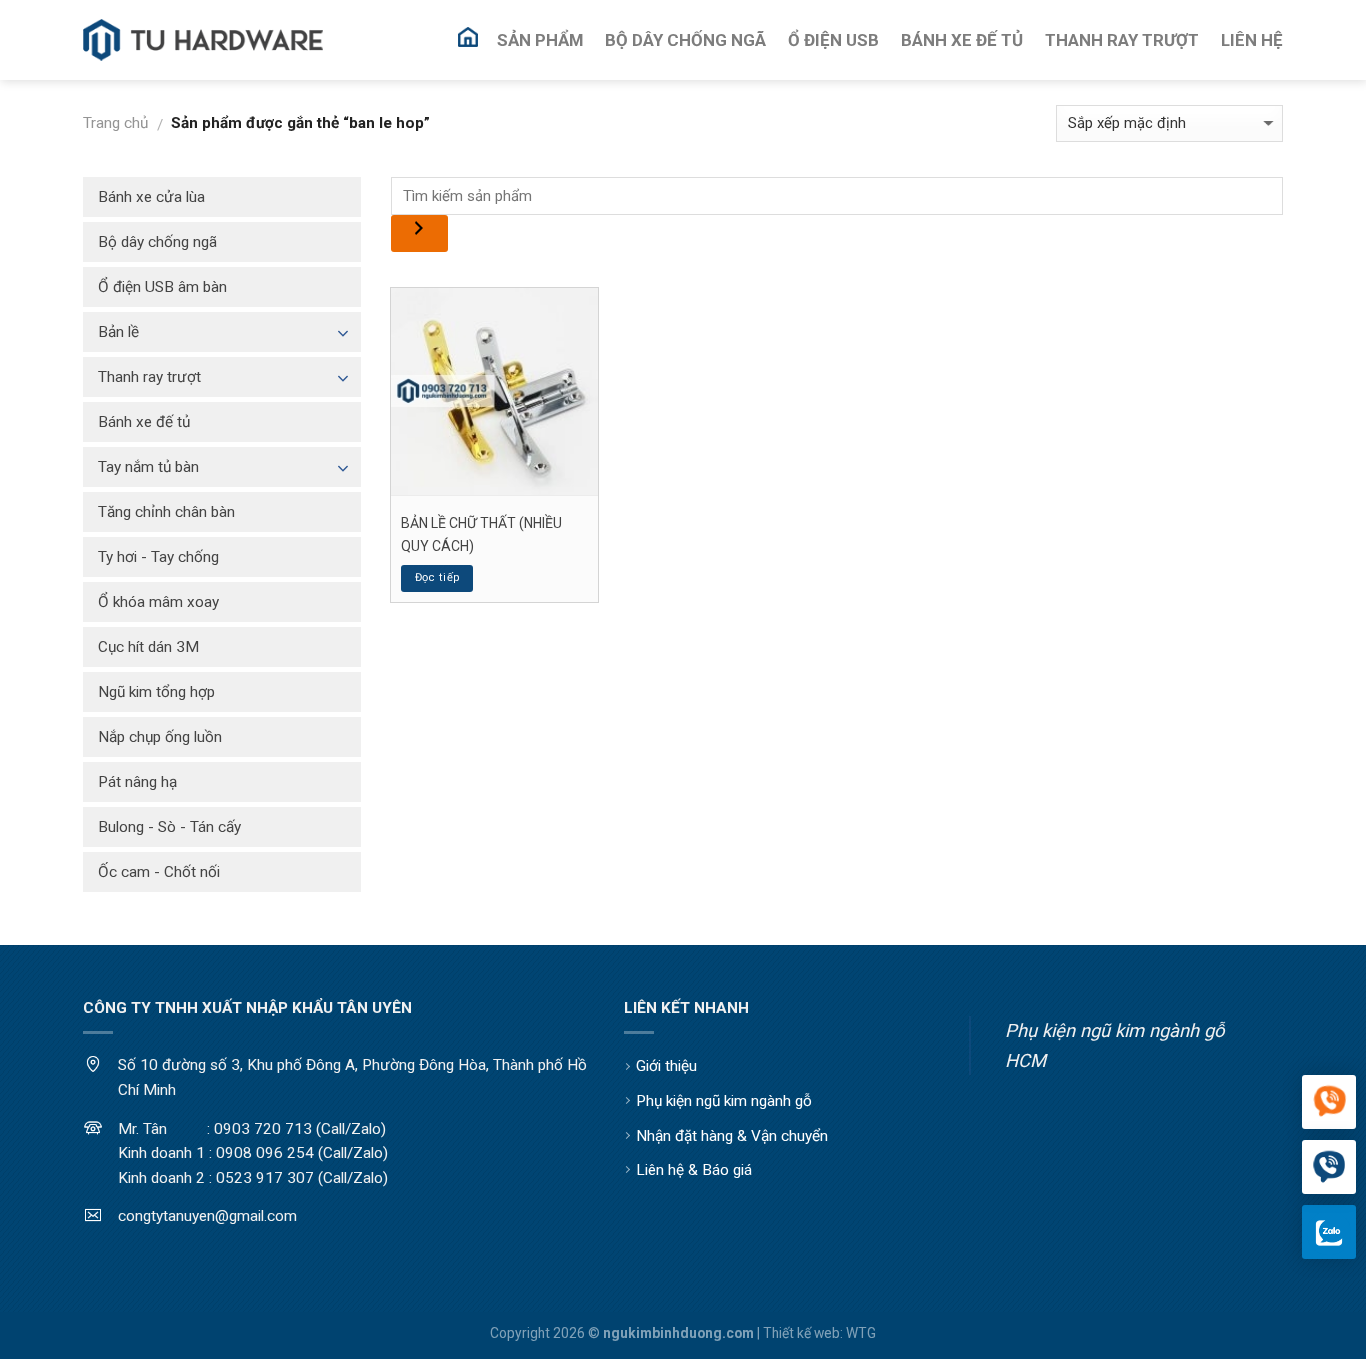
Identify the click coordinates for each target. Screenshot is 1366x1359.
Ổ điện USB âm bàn (162, 287)
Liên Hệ (1252, 40)
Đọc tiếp (438, 577)
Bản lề (118, 332)
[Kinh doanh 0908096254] (1329, 1103)
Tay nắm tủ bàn (148, 467)
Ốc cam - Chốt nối (159, 872)
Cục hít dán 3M (148, 647)
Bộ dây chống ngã (157, 242)
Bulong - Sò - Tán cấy (169, 827)
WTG (861, 1333)
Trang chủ (115, 123)
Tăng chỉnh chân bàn (166, 512)
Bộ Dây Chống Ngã (685, 40)
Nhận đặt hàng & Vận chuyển (732, 1136)
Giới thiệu (666, 1066)
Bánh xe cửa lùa (151, 197)
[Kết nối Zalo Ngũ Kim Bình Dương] (1329, 1232)
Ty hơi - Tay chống (158, 557)
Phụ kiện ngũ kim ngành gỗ (724, 1101)
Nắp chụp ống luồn (160, 737)
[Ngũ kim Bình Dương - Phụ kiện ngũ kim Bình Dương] (203, 40)
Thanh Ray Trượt (1122, 40)
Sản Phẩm (540, 40)
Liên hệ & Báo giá (694, 1170)
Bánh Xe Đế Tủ (962, 40)
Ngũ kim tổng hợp (156, 692)
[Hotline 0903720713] (1329, 1168)
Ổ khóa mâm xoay (158, 602)
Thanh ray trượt (149, 377)
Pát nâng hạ (137, 782)
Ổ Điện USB (833, 40)
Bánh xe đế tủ (144, 422)
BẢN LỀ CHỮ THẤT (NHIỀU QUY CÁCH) (481, 534)
